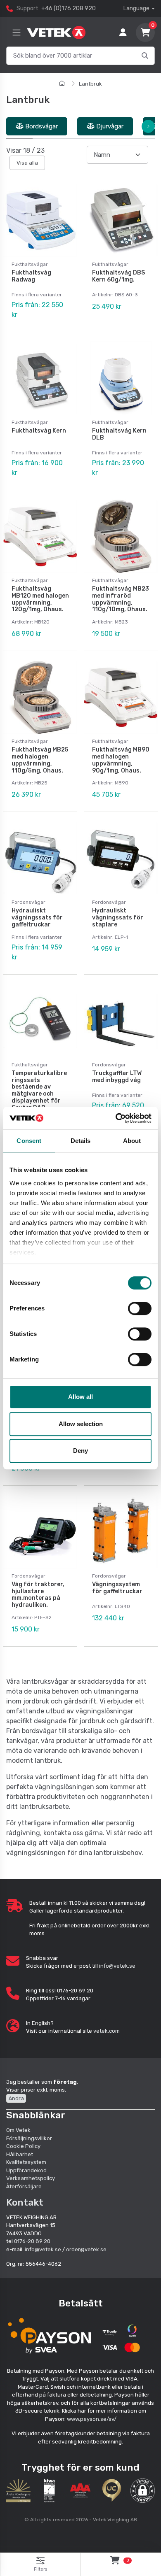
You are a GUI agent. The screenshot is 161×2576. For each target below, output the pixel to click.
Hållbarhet (20, 2154)
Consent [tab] (29, 1141)
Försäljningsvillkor (29, 2138)
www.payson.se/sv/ (92, 2419)
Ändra (16, 2098)
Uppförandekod (26, 2170)
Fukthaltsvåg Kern (39, 431)
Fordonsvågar (28, 902)
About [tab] (132, 1141)
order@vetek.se (86, 2249)
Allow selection (81, 1424)
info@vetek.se (117, 1966)
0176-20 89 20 (32, 2241)
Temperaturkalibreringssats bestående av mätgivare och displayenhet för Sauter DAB (39, 1090)
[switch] (140, 1308)
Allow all (80, 1397)
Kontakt (25, 2202)
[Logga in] (123, 33)
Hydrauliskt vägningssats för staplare (118, 918)
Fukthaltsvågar (30, 264)
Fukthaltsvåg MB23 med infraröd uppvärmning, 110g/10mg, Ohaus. (121, 599)
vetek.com (107, 2031)
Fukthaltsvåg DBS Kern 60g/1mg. (118, 276)
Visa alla (27, 163)
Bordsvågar (41, 126)
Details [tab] (81, 1141)
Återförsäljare (24, 2186)
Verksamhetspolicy (31, 2178)
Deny (80, 1451)
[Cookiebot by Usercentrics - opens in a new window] (116, 1118)
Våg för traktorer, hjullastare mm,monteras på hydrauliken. (38, 1595)
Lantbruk (90, 84)
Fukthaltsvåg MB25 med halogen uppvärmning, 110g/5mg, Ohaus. (40, 760)
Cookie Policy (23, 2146)
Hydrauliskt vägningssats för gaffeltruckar (37, 918)
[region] (80, 127)
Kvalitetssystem (26, 2162)
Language (136, 8)
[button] (143, 2491)
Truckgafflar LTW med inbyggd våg (117, 1077)
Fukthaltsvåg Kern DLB (119, 434)
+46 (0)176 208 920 (69, 8)
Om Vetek (18, 2130)
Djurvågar (109, 126)
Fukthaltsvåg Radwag (31, 276)
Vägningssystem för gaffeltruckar (117, 1588)
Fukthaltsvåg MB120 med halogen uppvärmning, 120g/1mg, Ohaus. (40, 599)
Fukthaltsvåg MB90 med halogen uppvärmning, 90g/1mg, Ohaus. (121, 760)
